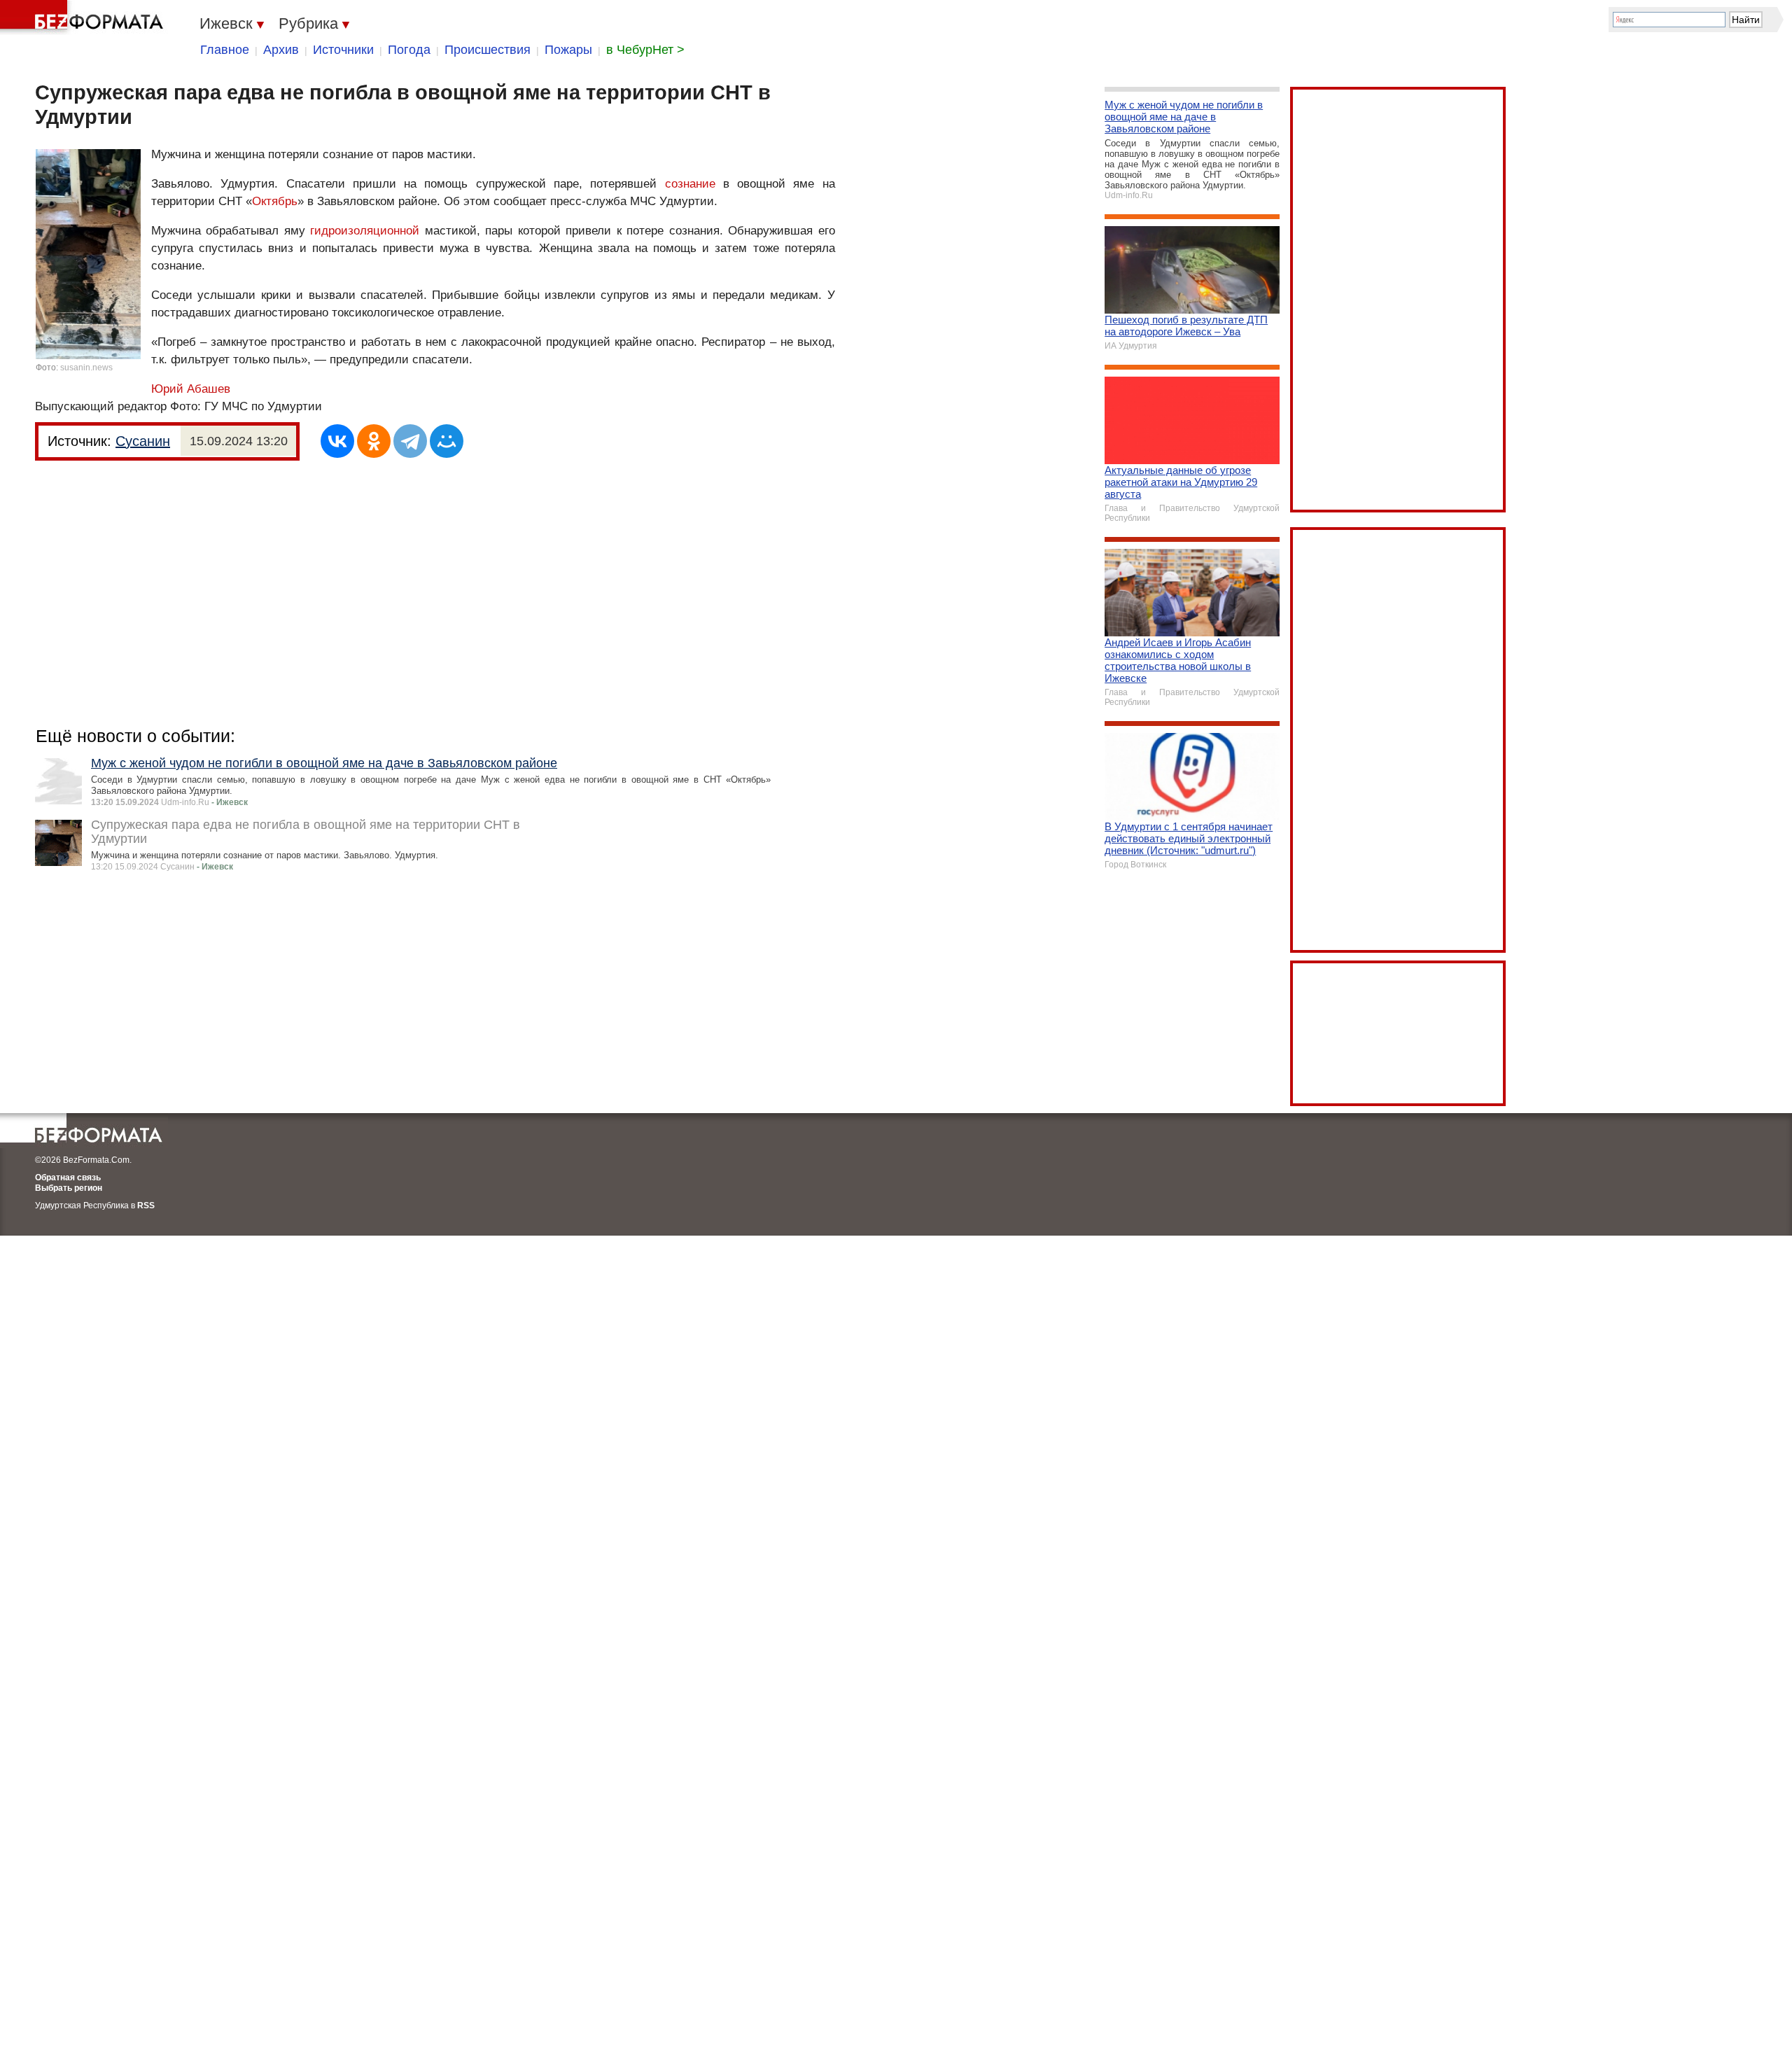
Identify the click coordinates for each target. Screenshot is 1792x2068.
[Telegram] (410, 441)
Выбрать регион (69, 1188)
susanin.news (86, 368)
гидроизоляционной (365, 231)
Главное (225, 50)
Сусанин (143, 441)
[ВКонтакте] (337, 441)
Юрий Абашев (191, 389)
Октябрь (275, 201)
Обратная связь (68, 1178)
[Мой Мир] (447, 441)
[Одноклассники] (374, 441)
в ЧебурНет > (645, 50)
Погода (409, 50)
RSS (146, 1206)
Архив (281, 50)
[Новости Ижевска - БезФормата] (84, 18)
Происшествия (488, 50)
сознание (690, 184)
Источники (343, 50)
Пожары (568, 50)
